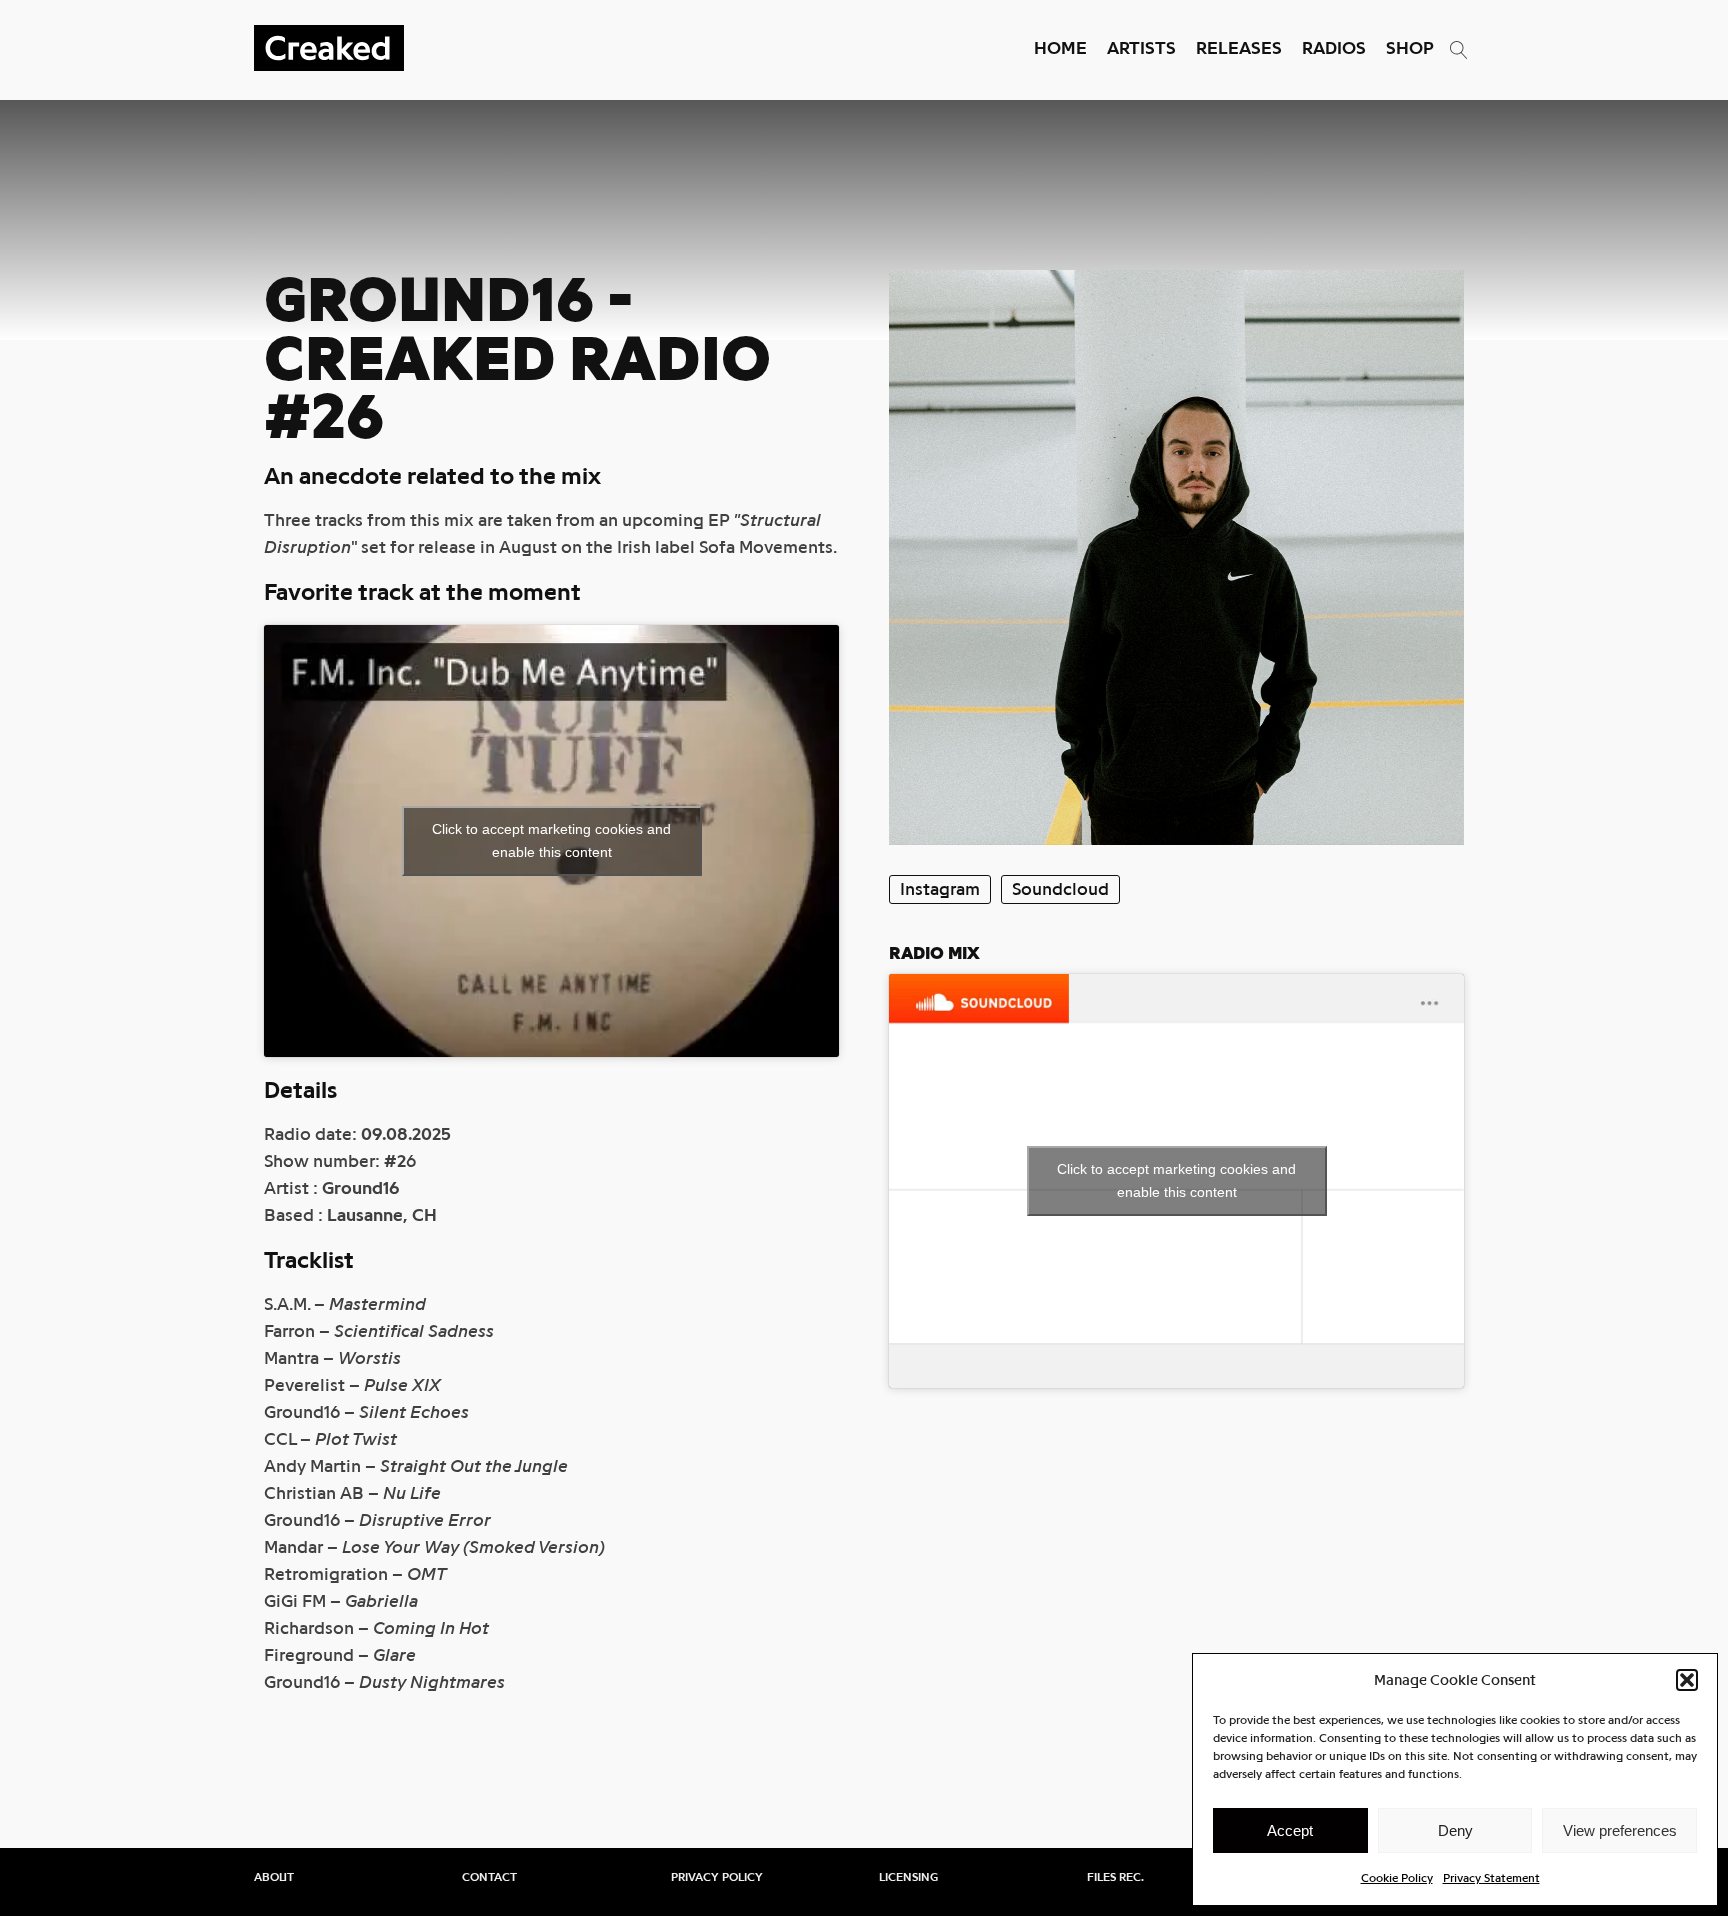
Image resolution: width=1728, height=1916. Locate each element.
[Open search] (1459, 50)
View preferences (1620, 1830)
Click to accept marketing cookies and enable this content (551, 840)
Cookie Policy (1397, 1878)
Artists (1141, 48)
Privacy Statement (1491, 1878)
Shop (1410, 48)
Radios (1334, 48)
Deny (1455, 1830)
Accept (1290, 1830)
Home (1060, 48)
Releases (1239, 48)
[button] (1687, 1680)
